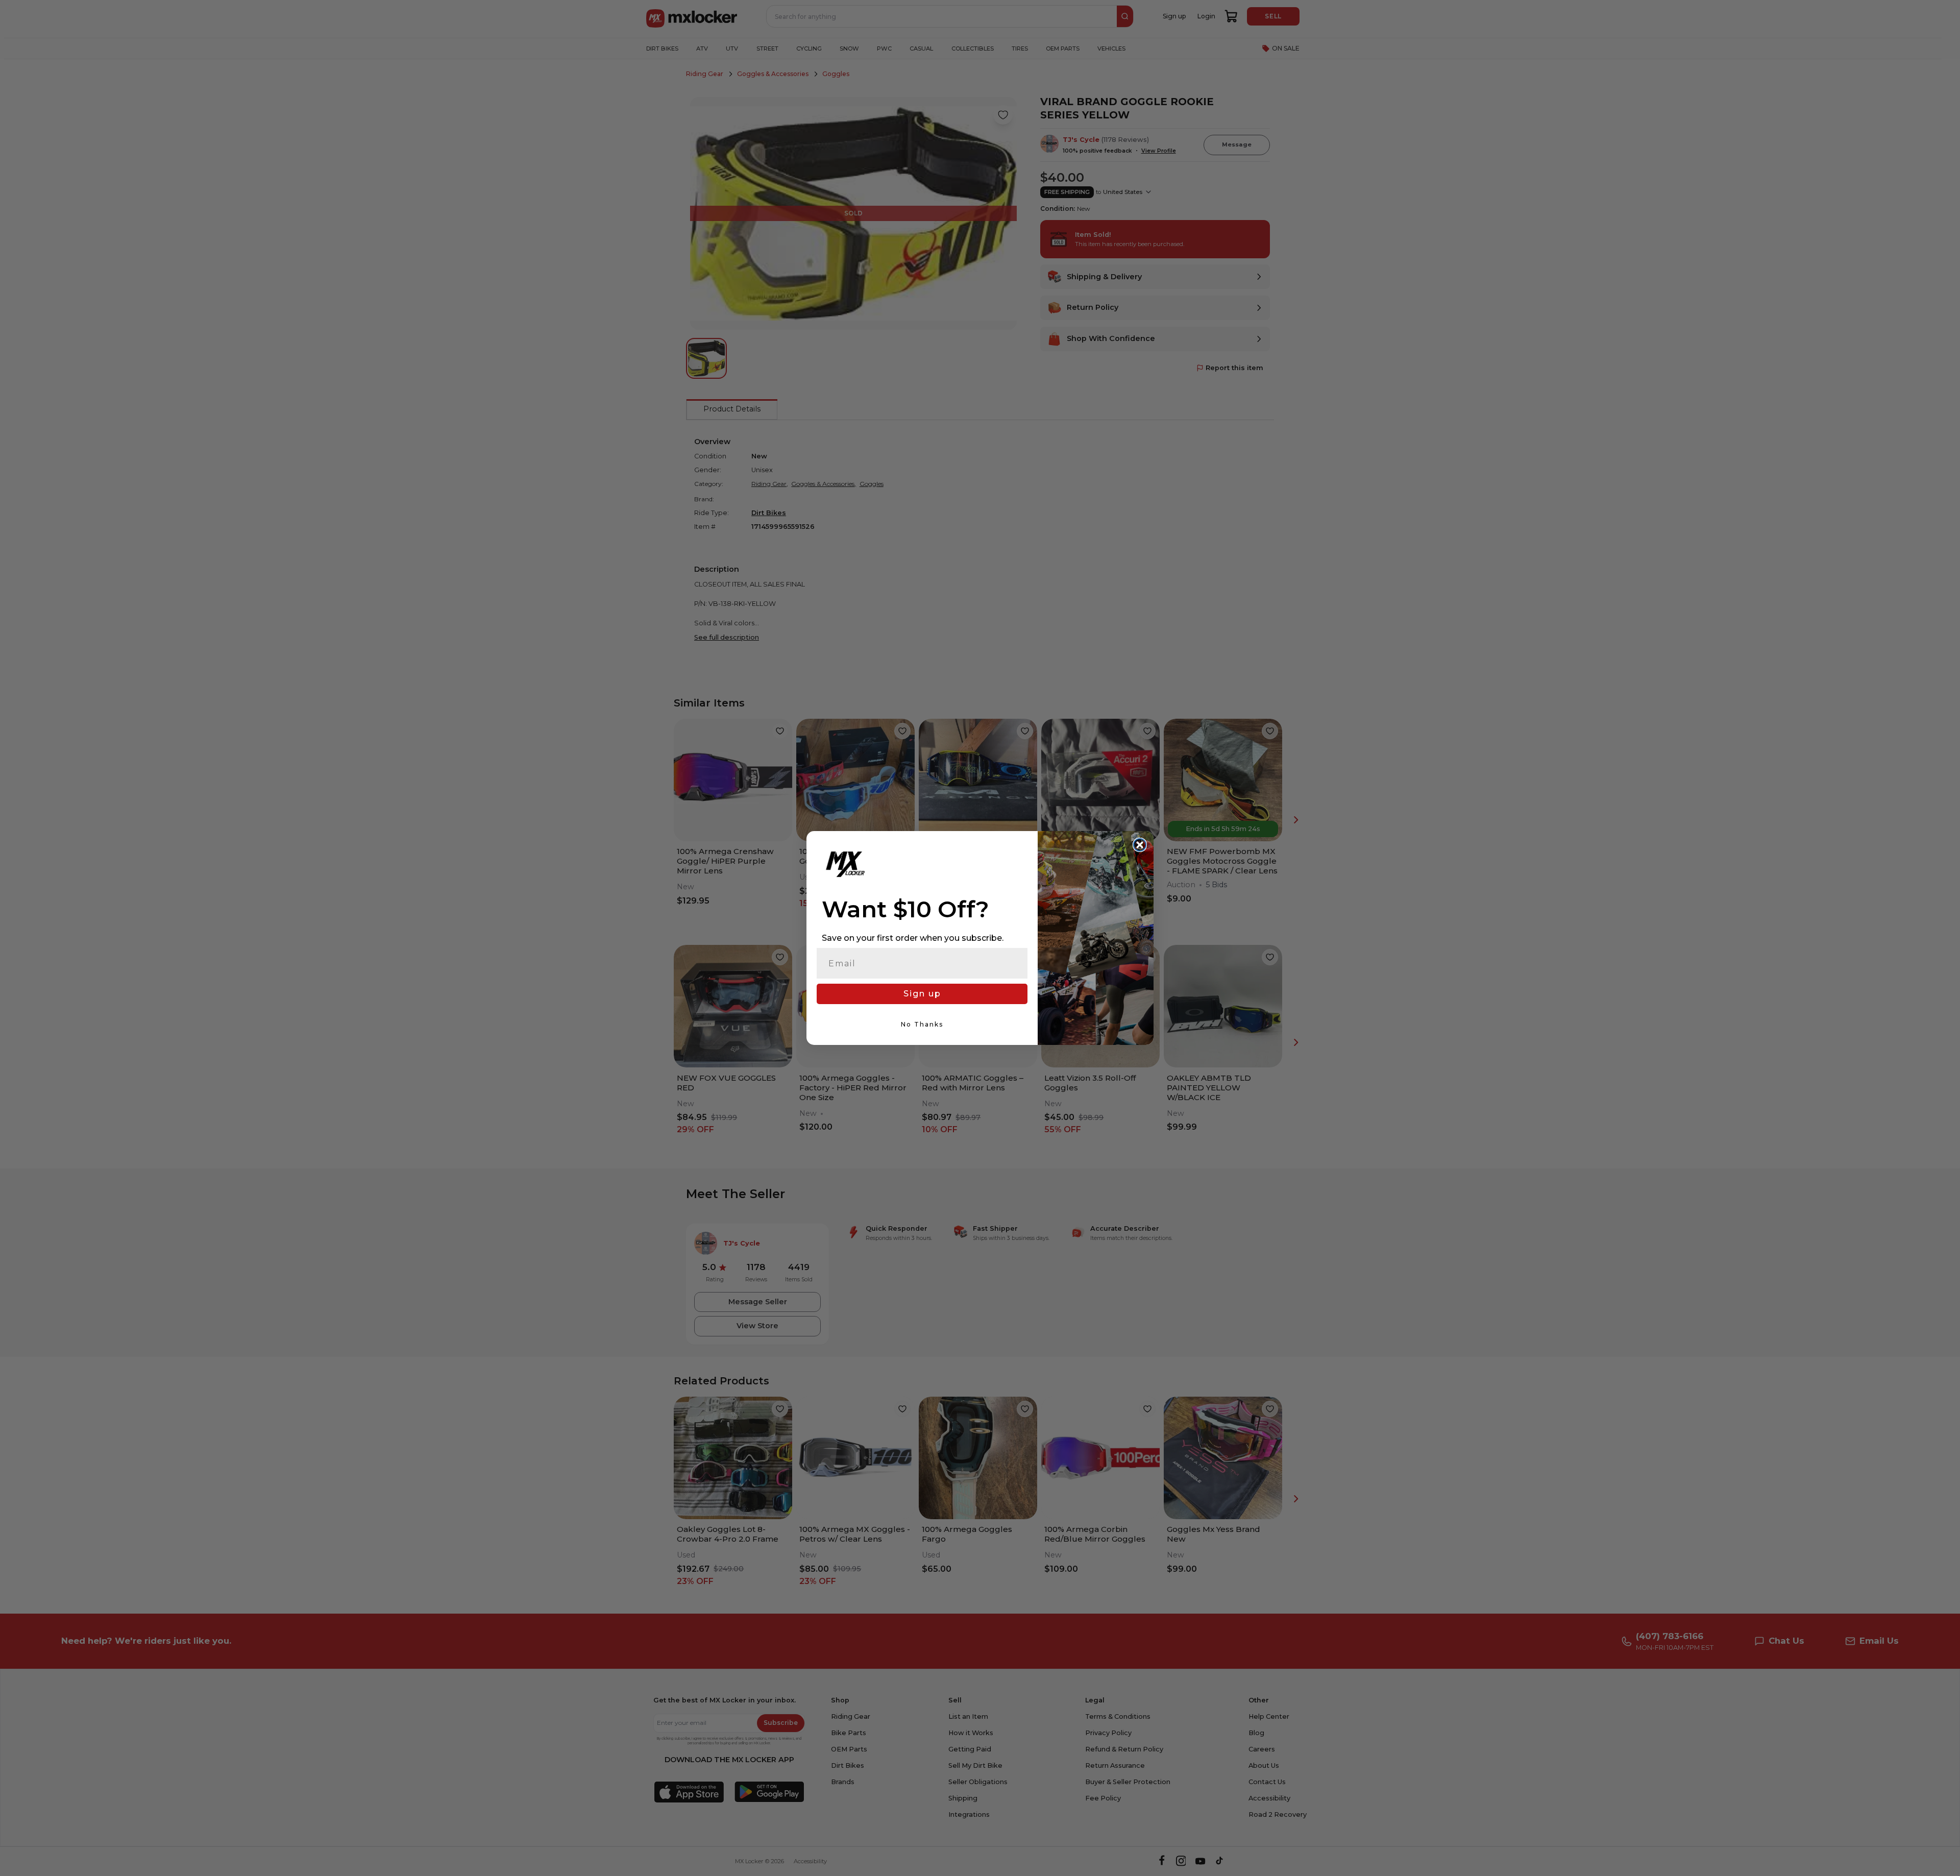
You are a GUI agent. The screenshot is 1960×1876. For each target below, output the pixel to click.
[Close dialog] (1140, 845)
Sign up (922, 994)
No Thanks (922, 1024)
